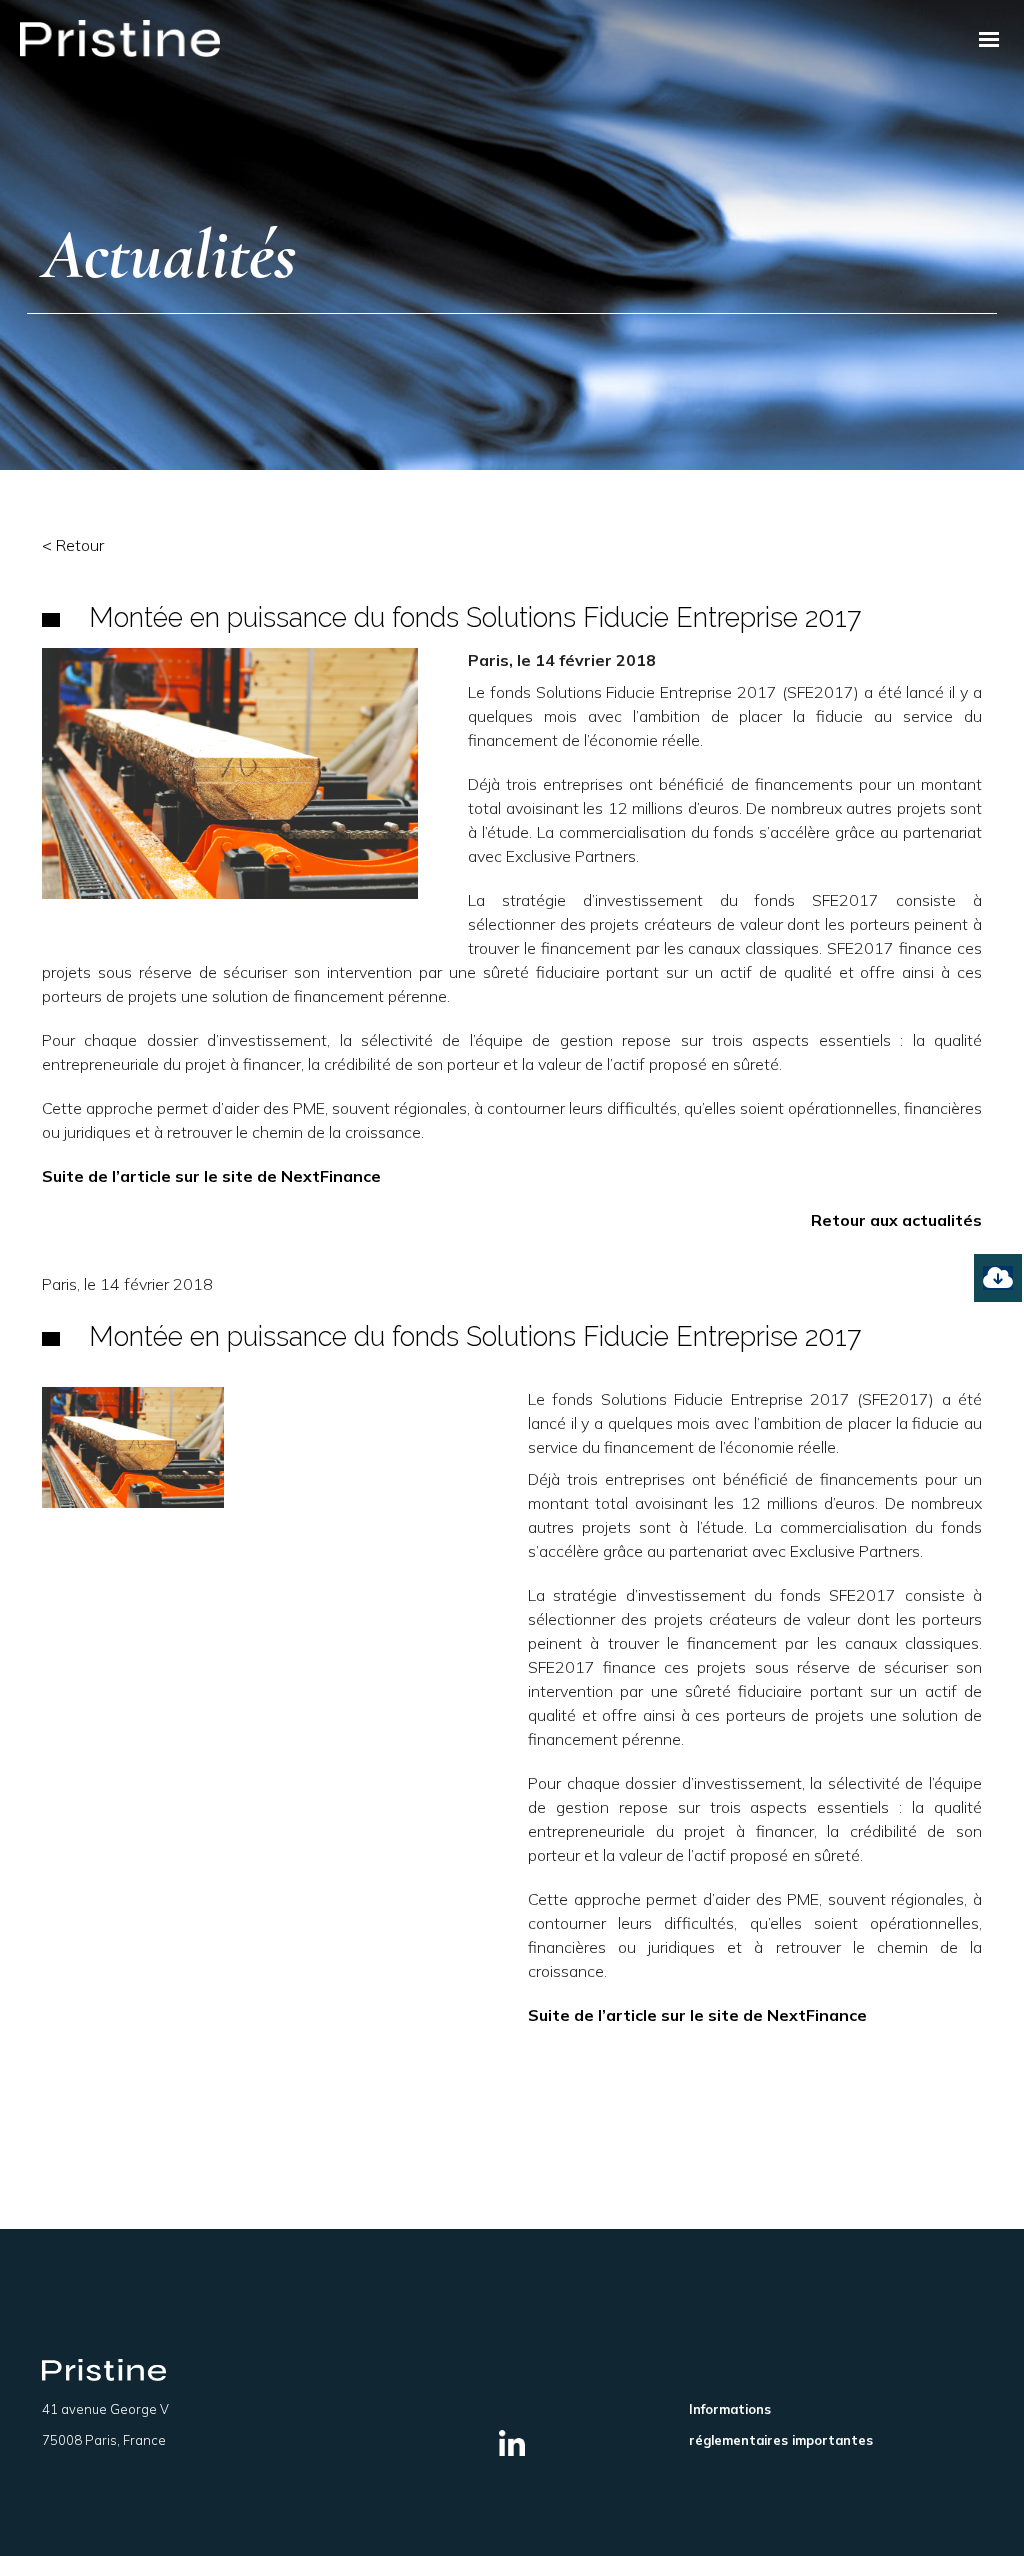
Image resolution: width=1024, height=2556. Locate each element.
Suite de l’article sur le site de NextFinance (211, 1176)
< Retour (73, 545)
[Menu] (989, 39)
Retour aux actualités (896, 1220)
